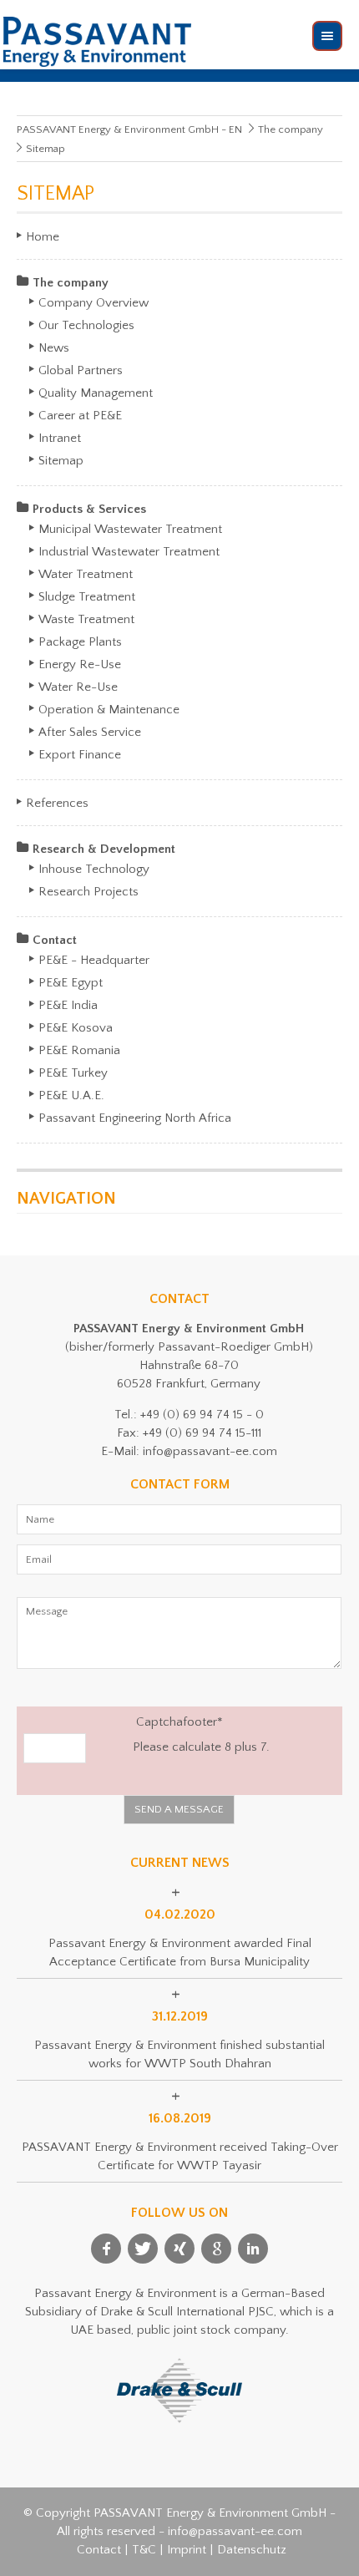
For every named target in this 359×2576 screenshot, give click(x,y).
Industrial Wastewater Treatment (129, 552)
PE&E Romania (79, 1050)
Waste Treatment (86, 619)
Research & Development (104, 849)
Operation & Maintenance (109, 710)
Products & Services (89, 509)
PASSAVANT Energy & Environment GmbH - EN (129, 129)
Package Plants (80, 642)
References (57, 803)
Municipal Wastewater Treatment (130, 529)
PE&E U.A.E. (71, 1095)
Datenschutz (252, 2550)
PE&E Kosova (76, 1028)
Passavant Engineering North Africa (135, 1118)
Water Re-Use (78, 687)
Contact (55, 940)
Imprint (187, 2550)
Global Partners (81, 370)
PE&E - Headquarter (94, 960)
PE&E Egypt (71, 983)
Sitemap (61, 461)
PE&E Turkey (73, 1073)
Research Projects (88, 892)
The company (291, 129)
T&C (144, 2550)
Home (43, 237)
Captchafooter (123, 1721)
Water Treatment (86, 574)
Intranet (60, 438)
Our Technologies (86, 325)
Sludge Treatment (87, 597)
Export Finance (80, 755)
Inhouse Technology (94, 869)
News (54, 348)
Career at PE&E (80, 416)
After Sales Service (90, 732)
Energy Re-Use (80, 664)
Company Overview (94, 303)
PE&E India (68, 1005)
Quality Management (96, 393)
